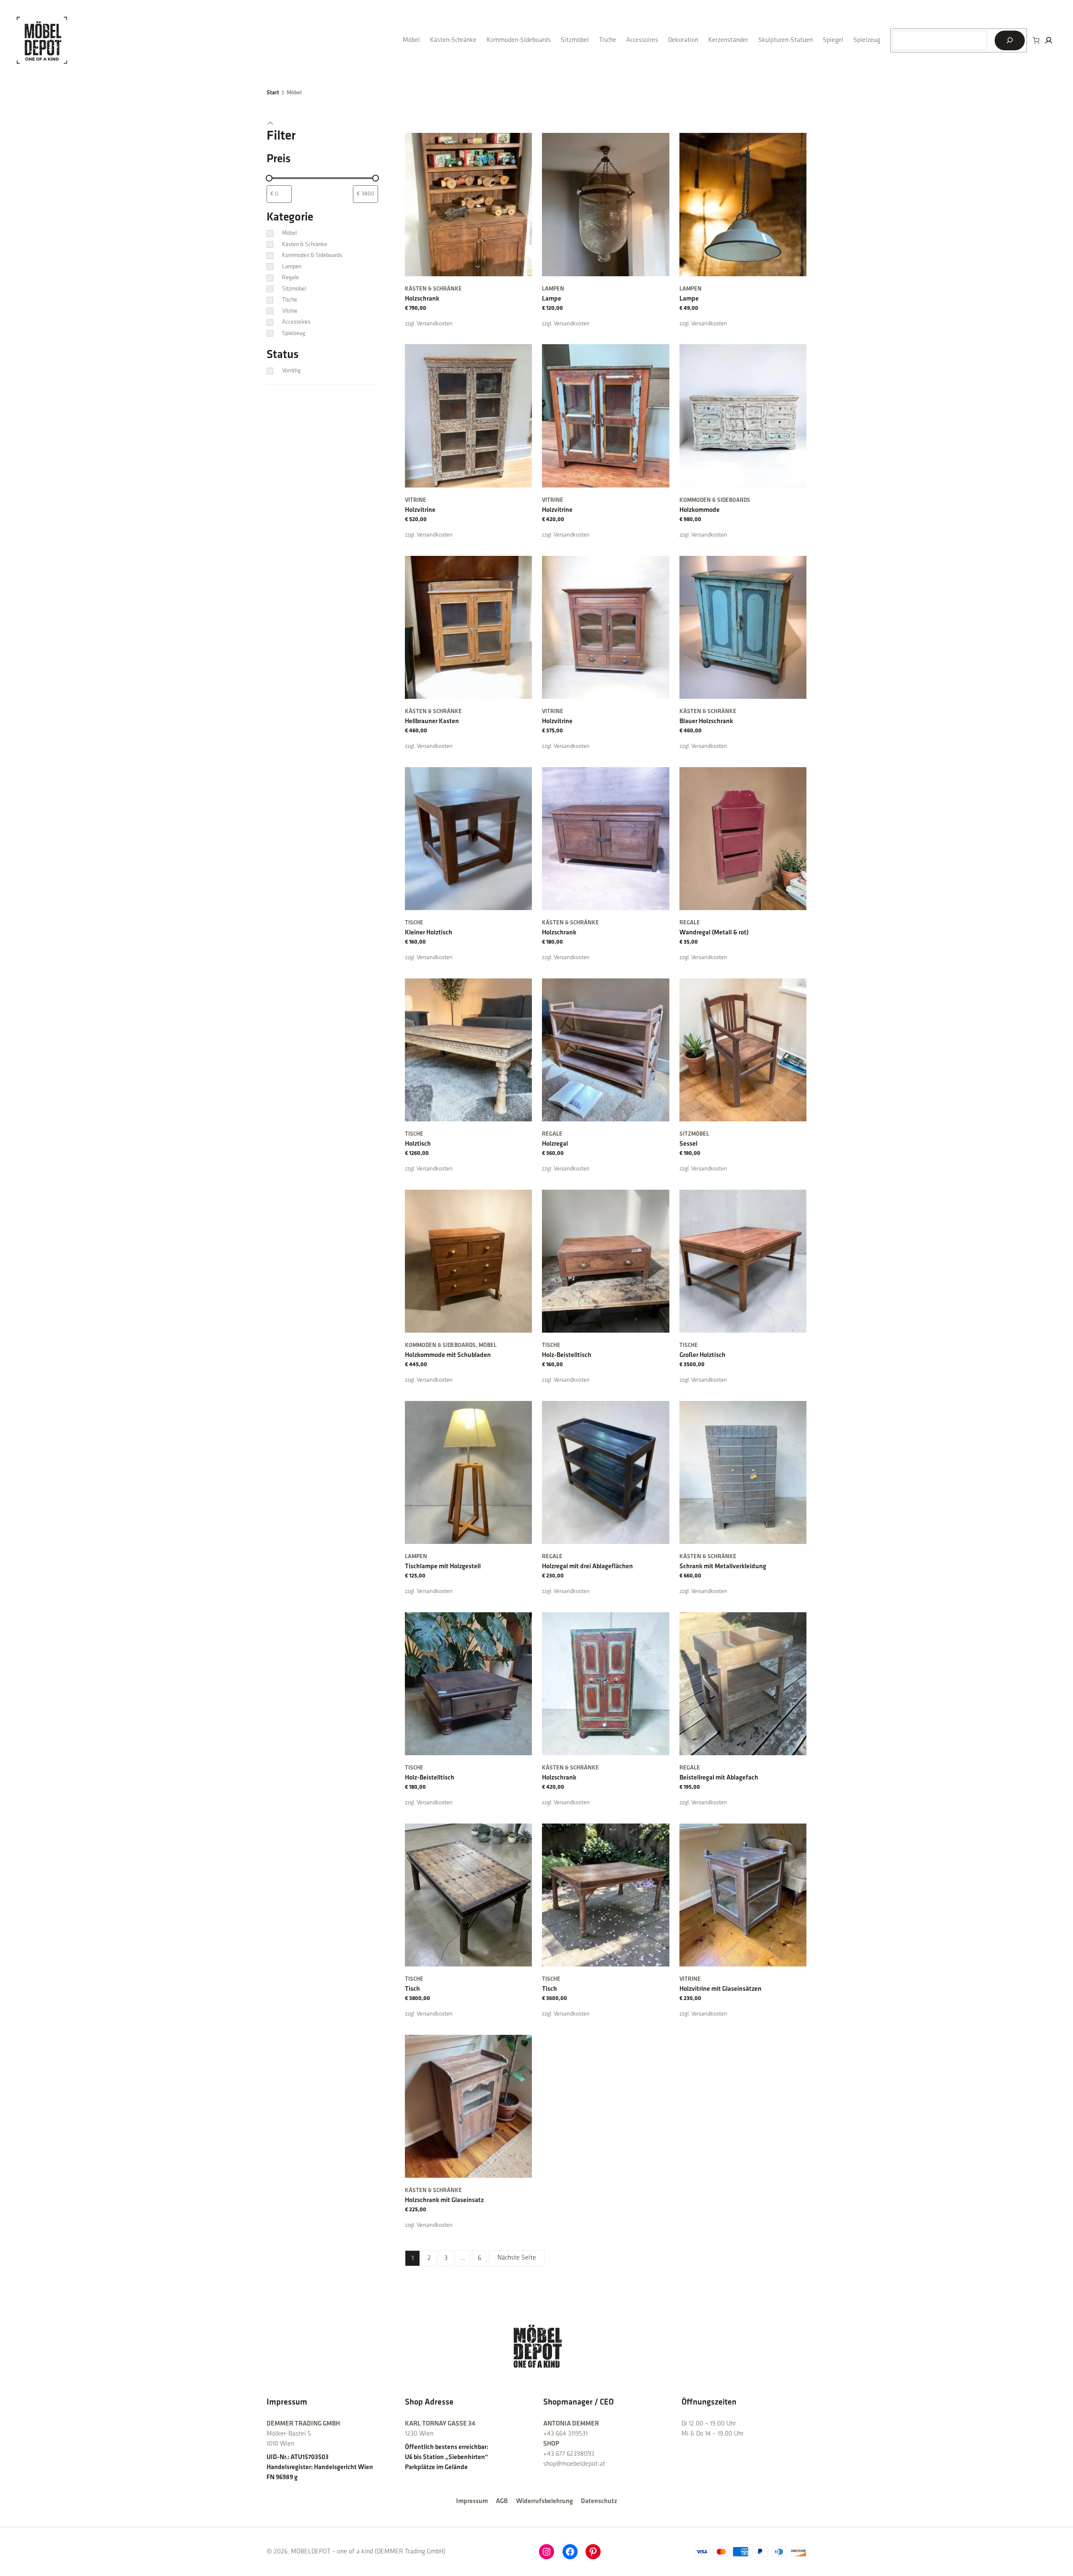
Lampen (553, 289)
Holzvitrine (420, 510)
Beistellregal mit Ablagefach (719, 1778)
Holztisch (418, 1144)
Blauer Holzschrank (706, 721)
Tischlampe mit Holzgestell (443, 1567)
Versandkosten (435, 324)
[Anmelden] (1049, 40)
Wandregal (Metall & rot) (714, 933)
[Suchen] (1010, 40)
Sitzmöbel (694, 1134)
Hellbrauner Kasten (432, 721)
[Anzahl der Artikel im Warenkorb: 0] (1036, 40)
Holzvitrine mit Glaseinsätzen (721, 1989)
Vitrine (416, 500)
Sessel (688, 1144)
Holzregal (555, 1144)
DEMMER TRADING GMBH (303, 2424)
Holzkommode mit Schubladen (448, 1355)
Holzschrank (422, 299)
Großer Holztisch (702, 1355)
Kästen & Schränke (433, 289)
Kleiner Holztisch (429, 933)
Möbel (488, 1345)
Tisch (412, 1989)
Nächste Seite (517, 2258)
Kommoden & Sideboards (715, 500)
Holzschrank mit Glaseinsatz (444, 2200)
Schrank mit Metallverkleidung (723, 1567)
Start (273, 93)
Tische (414, 923)
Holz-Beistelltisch (567, 1355)
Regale (690, 923)
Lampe (552, 299)
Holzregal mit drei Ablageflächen (587, 1567)
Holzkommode (700, 510)
